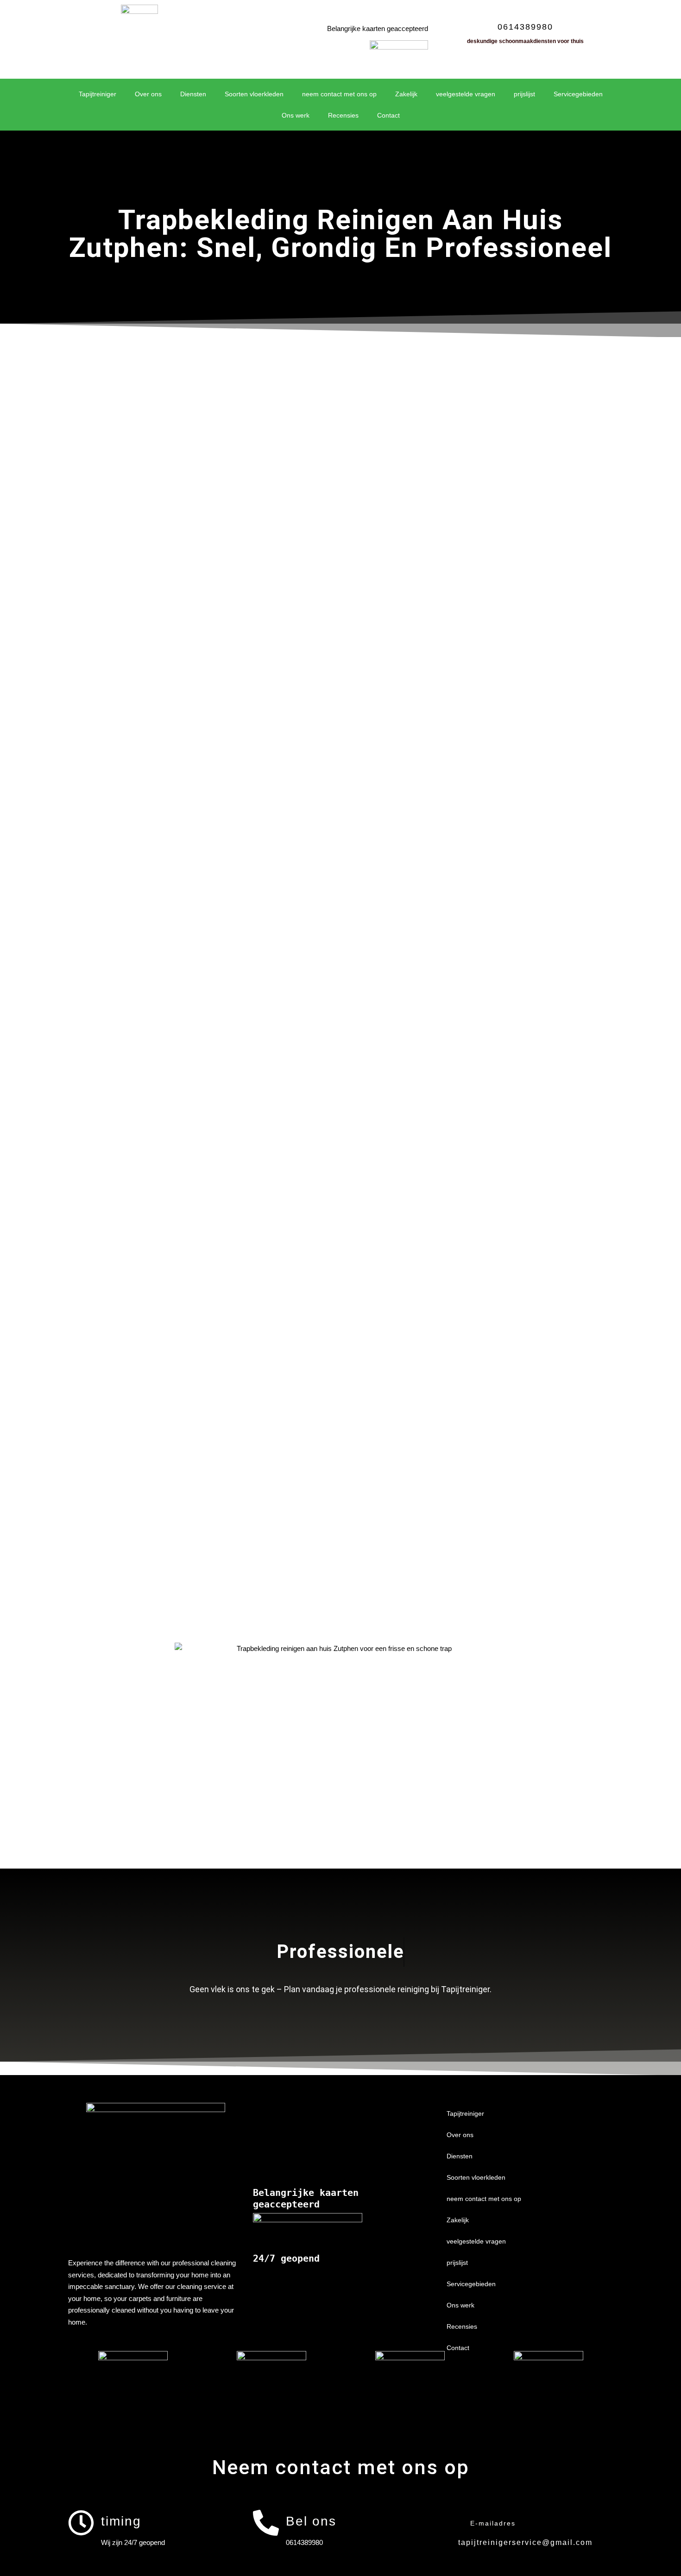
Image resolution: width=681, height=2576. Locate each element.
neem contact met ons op (339, 94)
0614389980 (525, 27)
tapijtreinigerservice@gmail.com (525, 2542)
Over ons (148, 94)
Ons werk (296, 115)
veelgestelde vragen (466, 94)
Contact (388, 115)
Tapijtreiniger (98, 94)
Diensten (193, 94)
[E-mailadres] (450, 2523)
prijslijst (524, 94)
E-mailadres (493, 2523)
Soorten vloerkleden (254, 94)
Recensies (343, 115)
